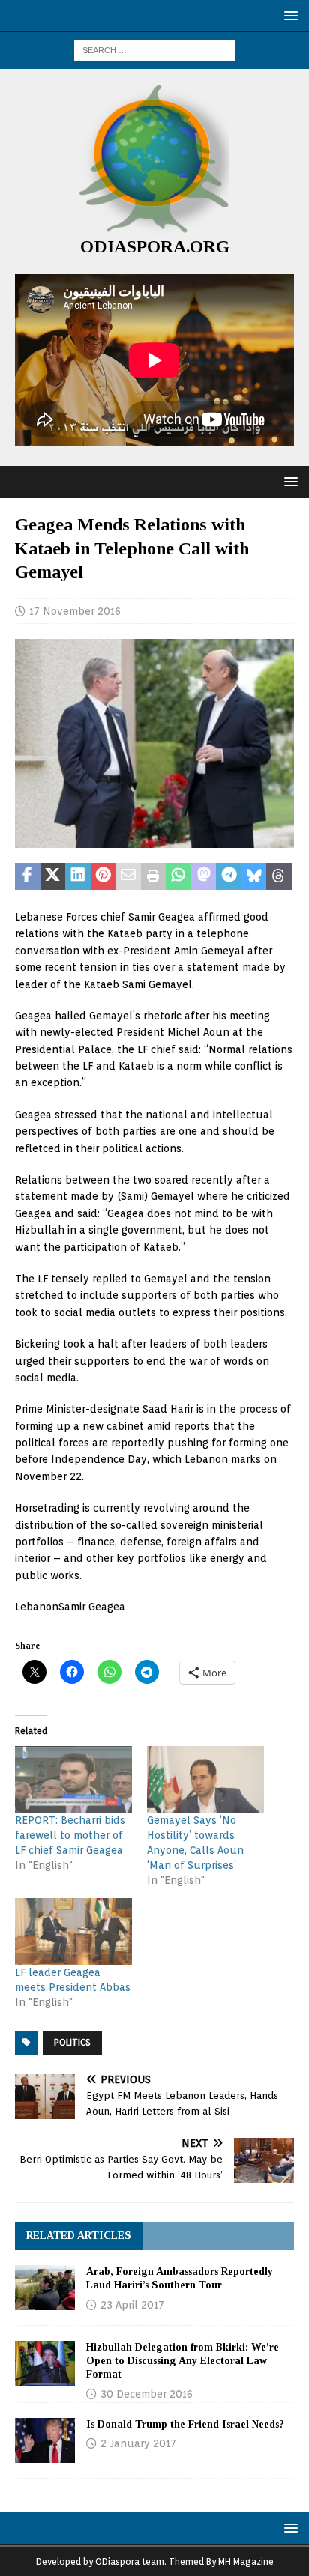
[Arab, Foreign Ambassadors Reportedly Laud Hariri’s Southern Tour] (45, 2288)
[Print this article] (154, 876)
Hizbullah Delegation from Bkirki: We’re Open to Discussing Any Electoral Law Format (183, 2361)
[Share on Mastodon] (204, 876)
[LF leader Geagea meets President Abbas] (73, 1931)
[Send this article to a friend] (128, 876)
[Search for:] (155, 49)
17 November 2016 (75, 611)
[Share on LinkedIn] (78, 876)
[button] (288, 15)
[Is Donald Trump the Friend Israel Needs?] (45, 2440)
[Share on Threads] (279, 876)
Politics (72, 2042)
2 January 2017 (138, 2443)
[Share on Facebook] (28, 876)
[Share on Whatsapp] (178, 876)
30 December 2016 (147, 2394)
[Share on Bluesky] (254, 876)
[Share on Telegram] (229, 876)
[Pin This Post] (103, 876)
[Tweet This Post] (53, 876)
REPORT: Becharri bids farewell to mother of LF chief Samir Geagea (70, 1835)
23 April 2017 (132, 2305)
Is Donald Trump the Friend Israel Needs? (185, 2424)
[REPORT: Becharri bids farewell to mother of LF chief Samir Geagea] (73, 1779)
